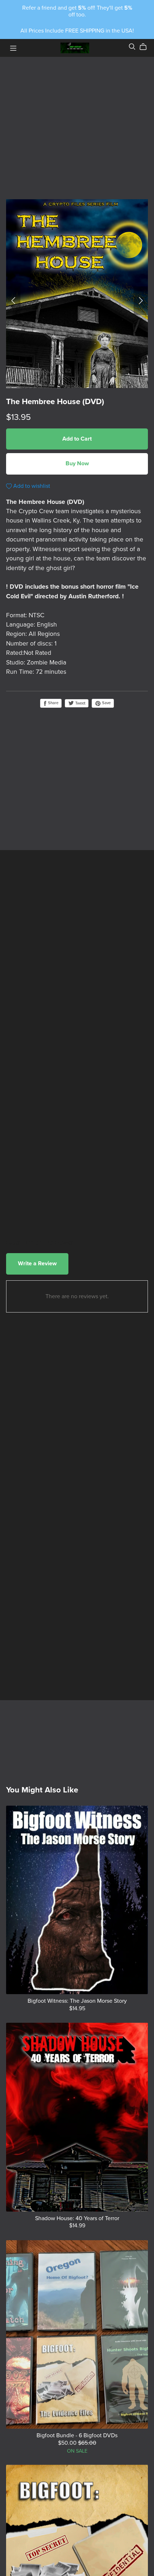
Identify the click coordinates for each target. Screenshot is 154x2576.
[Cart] (146, 47)
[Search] (132, 47)
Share (53, 703)
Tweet (80, 703)
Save (106, 703)
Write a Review (37, 1264)
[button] (13, 301)
